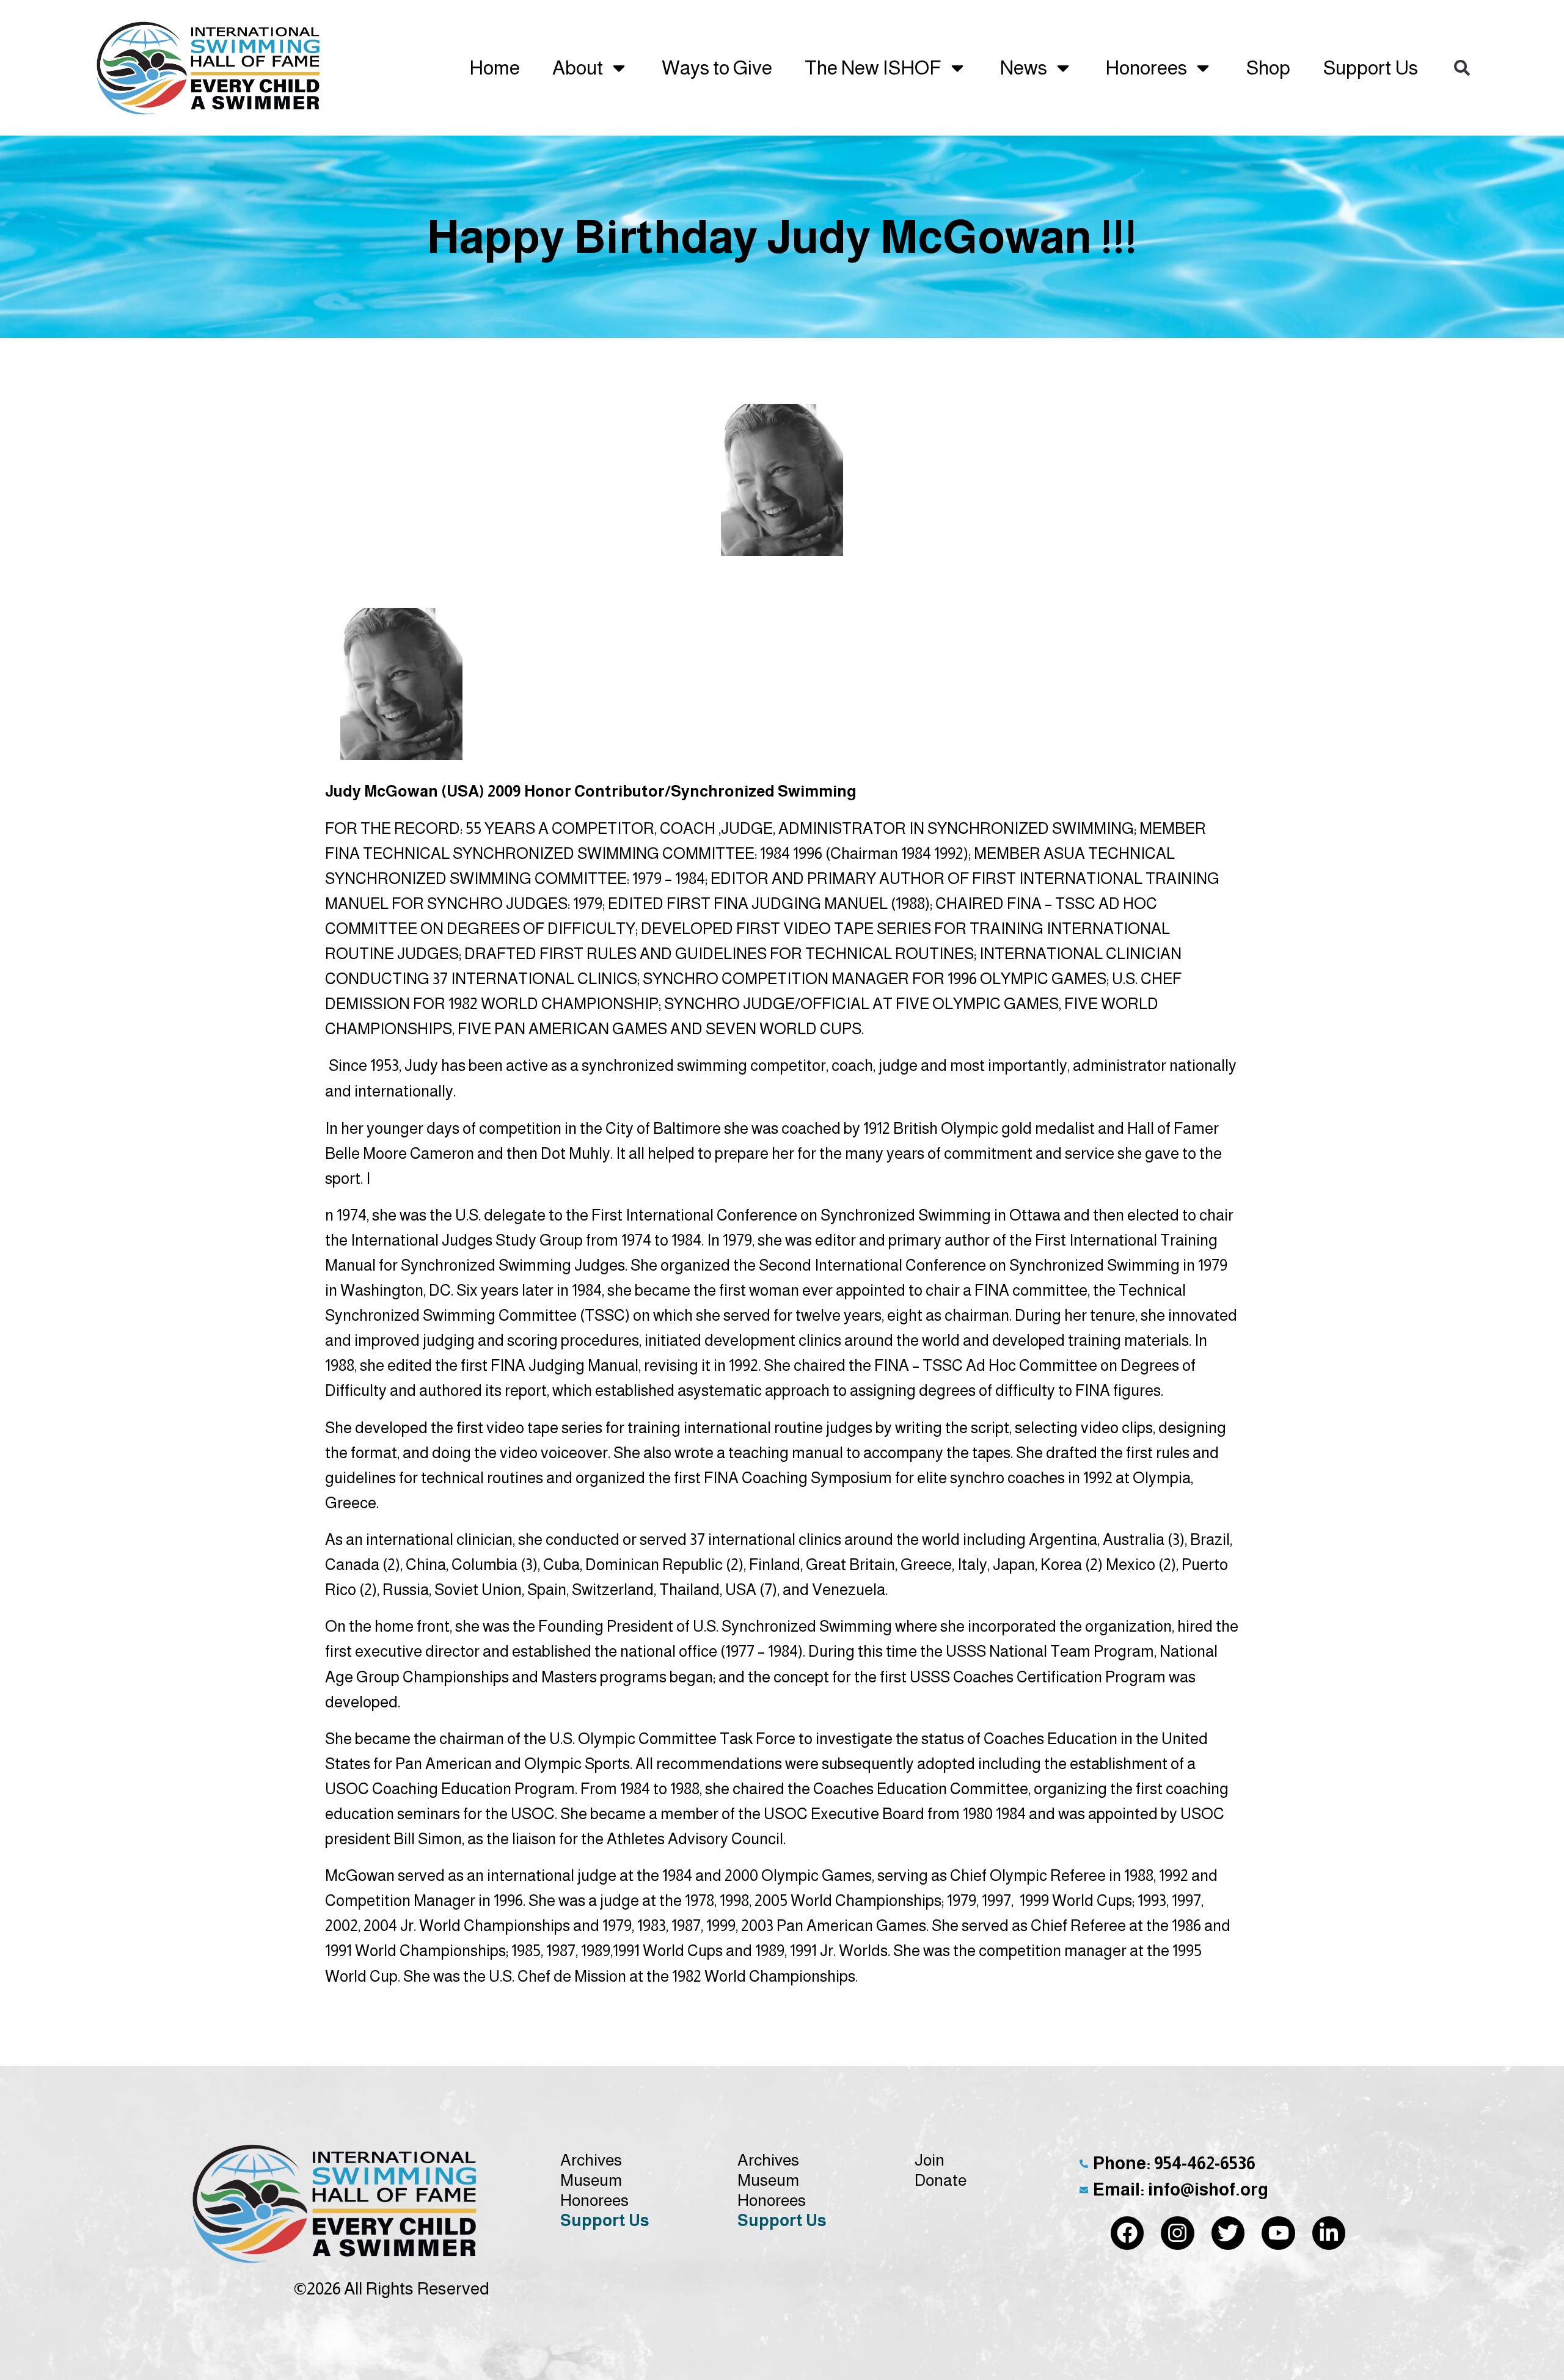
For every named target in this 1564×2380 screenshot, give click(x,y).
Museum (591, 2180)
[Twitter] (1228, 2233)
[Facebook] (1127, 2233)
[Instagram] (1178, 2233)
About (578, 68)
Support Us (1370, 68)
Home (495, 68)
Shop (1268, 68)
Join (930, 2160)
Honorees (1146, 68)
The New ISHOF (873, 68)
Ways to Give (717, 68)
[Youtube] (1278, 2233)
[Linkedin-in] (1329, 2233)
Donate (941, 2180)
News (1024, 68)
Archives (591, 2160)
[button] (1462, 68)
